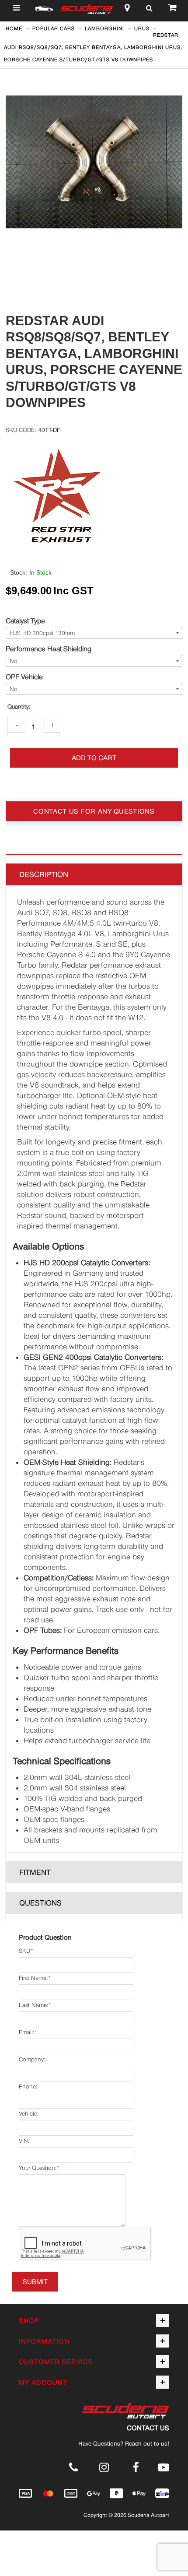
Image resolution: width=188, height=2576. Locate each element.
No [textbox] (14, 661)
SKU (24, 1951)
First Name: (33, 1978)
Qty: (19, 707)
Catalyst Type (25, 621)
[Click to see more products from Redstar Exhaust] (94, 495)
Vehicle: (29, 2114)
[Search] (149, 10)
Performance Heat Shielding (49, 649)
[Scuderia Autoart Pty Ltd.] (87, 10)
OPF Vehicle (24, 677)
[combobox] (94, 633)
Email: (26, 2032)
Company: (32, 2059)
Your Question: (38, 2168)
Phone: (28, 2086)
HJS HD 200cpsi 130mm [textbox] (42, 633)
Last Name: (33, 2005)
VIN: (24, 2141)
